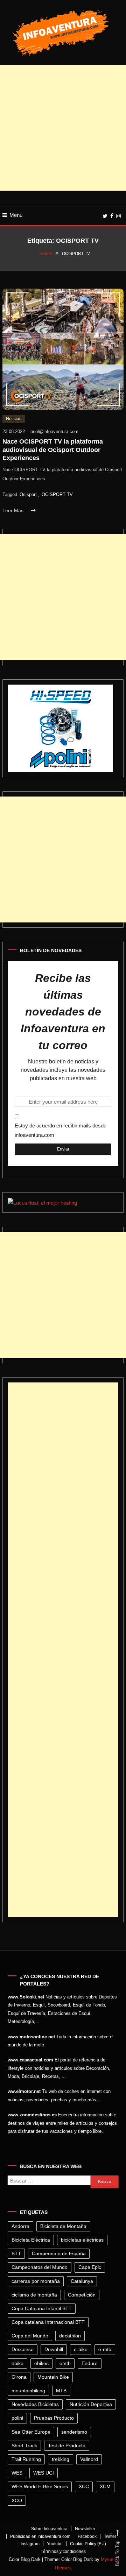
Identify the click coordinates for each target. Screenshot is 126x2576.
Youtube (55, 2544)
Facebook (87, 2536)
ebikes (41, 2363)
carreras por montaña (36, 2281)
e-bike (81, 2349)
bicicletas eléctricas (82, 2240)
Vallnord (89, 2459)
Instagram (30, 2544)
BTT (16, 2253)
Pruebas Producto (54, 2418)
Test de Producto (67, 2446)
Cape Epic (90, 2267)
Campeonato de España (59, 2253)
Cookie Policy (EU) (88, 2544)
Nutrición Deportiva (91, 2404)
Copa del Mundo (30, 2336)
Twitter (110, 2536)
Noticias (14, 419)
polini (17, 2418)
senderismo (74, 2432)
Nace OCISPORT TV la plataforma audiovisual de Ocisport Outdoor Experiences (53, 450)
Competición (82, 2295)
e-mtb (105, 2349)
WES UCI (44, 2473)
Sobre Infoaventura (49, 2529)
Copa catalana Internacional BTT (48, 2322)
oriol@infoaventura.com (54, 431)
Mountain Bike (53, 2377)
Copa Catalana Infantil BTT (42, 2308)
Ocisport (28, 494)
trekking (61, 2459)
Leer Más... (16, 510)
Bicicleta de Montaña (63, 2226)
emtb (65, 2363)
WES (17, 2473)
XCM (105, 2486)
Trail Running (26, 2459)
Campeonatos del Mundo (40, 2267)
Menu (16, 215)
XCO (17, 2500)
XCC (84, 2486)
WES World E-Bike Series (40, 2486)
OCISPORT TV (57, 494)
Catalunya (82, 2281)
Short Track (24, 2446)
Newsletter (85, 2529)
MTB (61, 2391)
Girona (19, 2377)
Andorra (20, 2226)
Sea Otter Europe (31, 2432)
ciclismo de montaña (34, 2295)
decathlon (70, 2336)
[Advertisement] (63, 128)
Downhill (54, 2349)
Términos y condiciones (63, 2552)
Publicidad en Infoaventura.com (40, 2536)
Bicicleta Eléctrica (31, 2240)
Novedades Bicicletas (35, 2404)
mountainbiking (28, 2391)
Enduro (90, 2363)
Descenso (23, 2349)
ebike (17, 2363)
